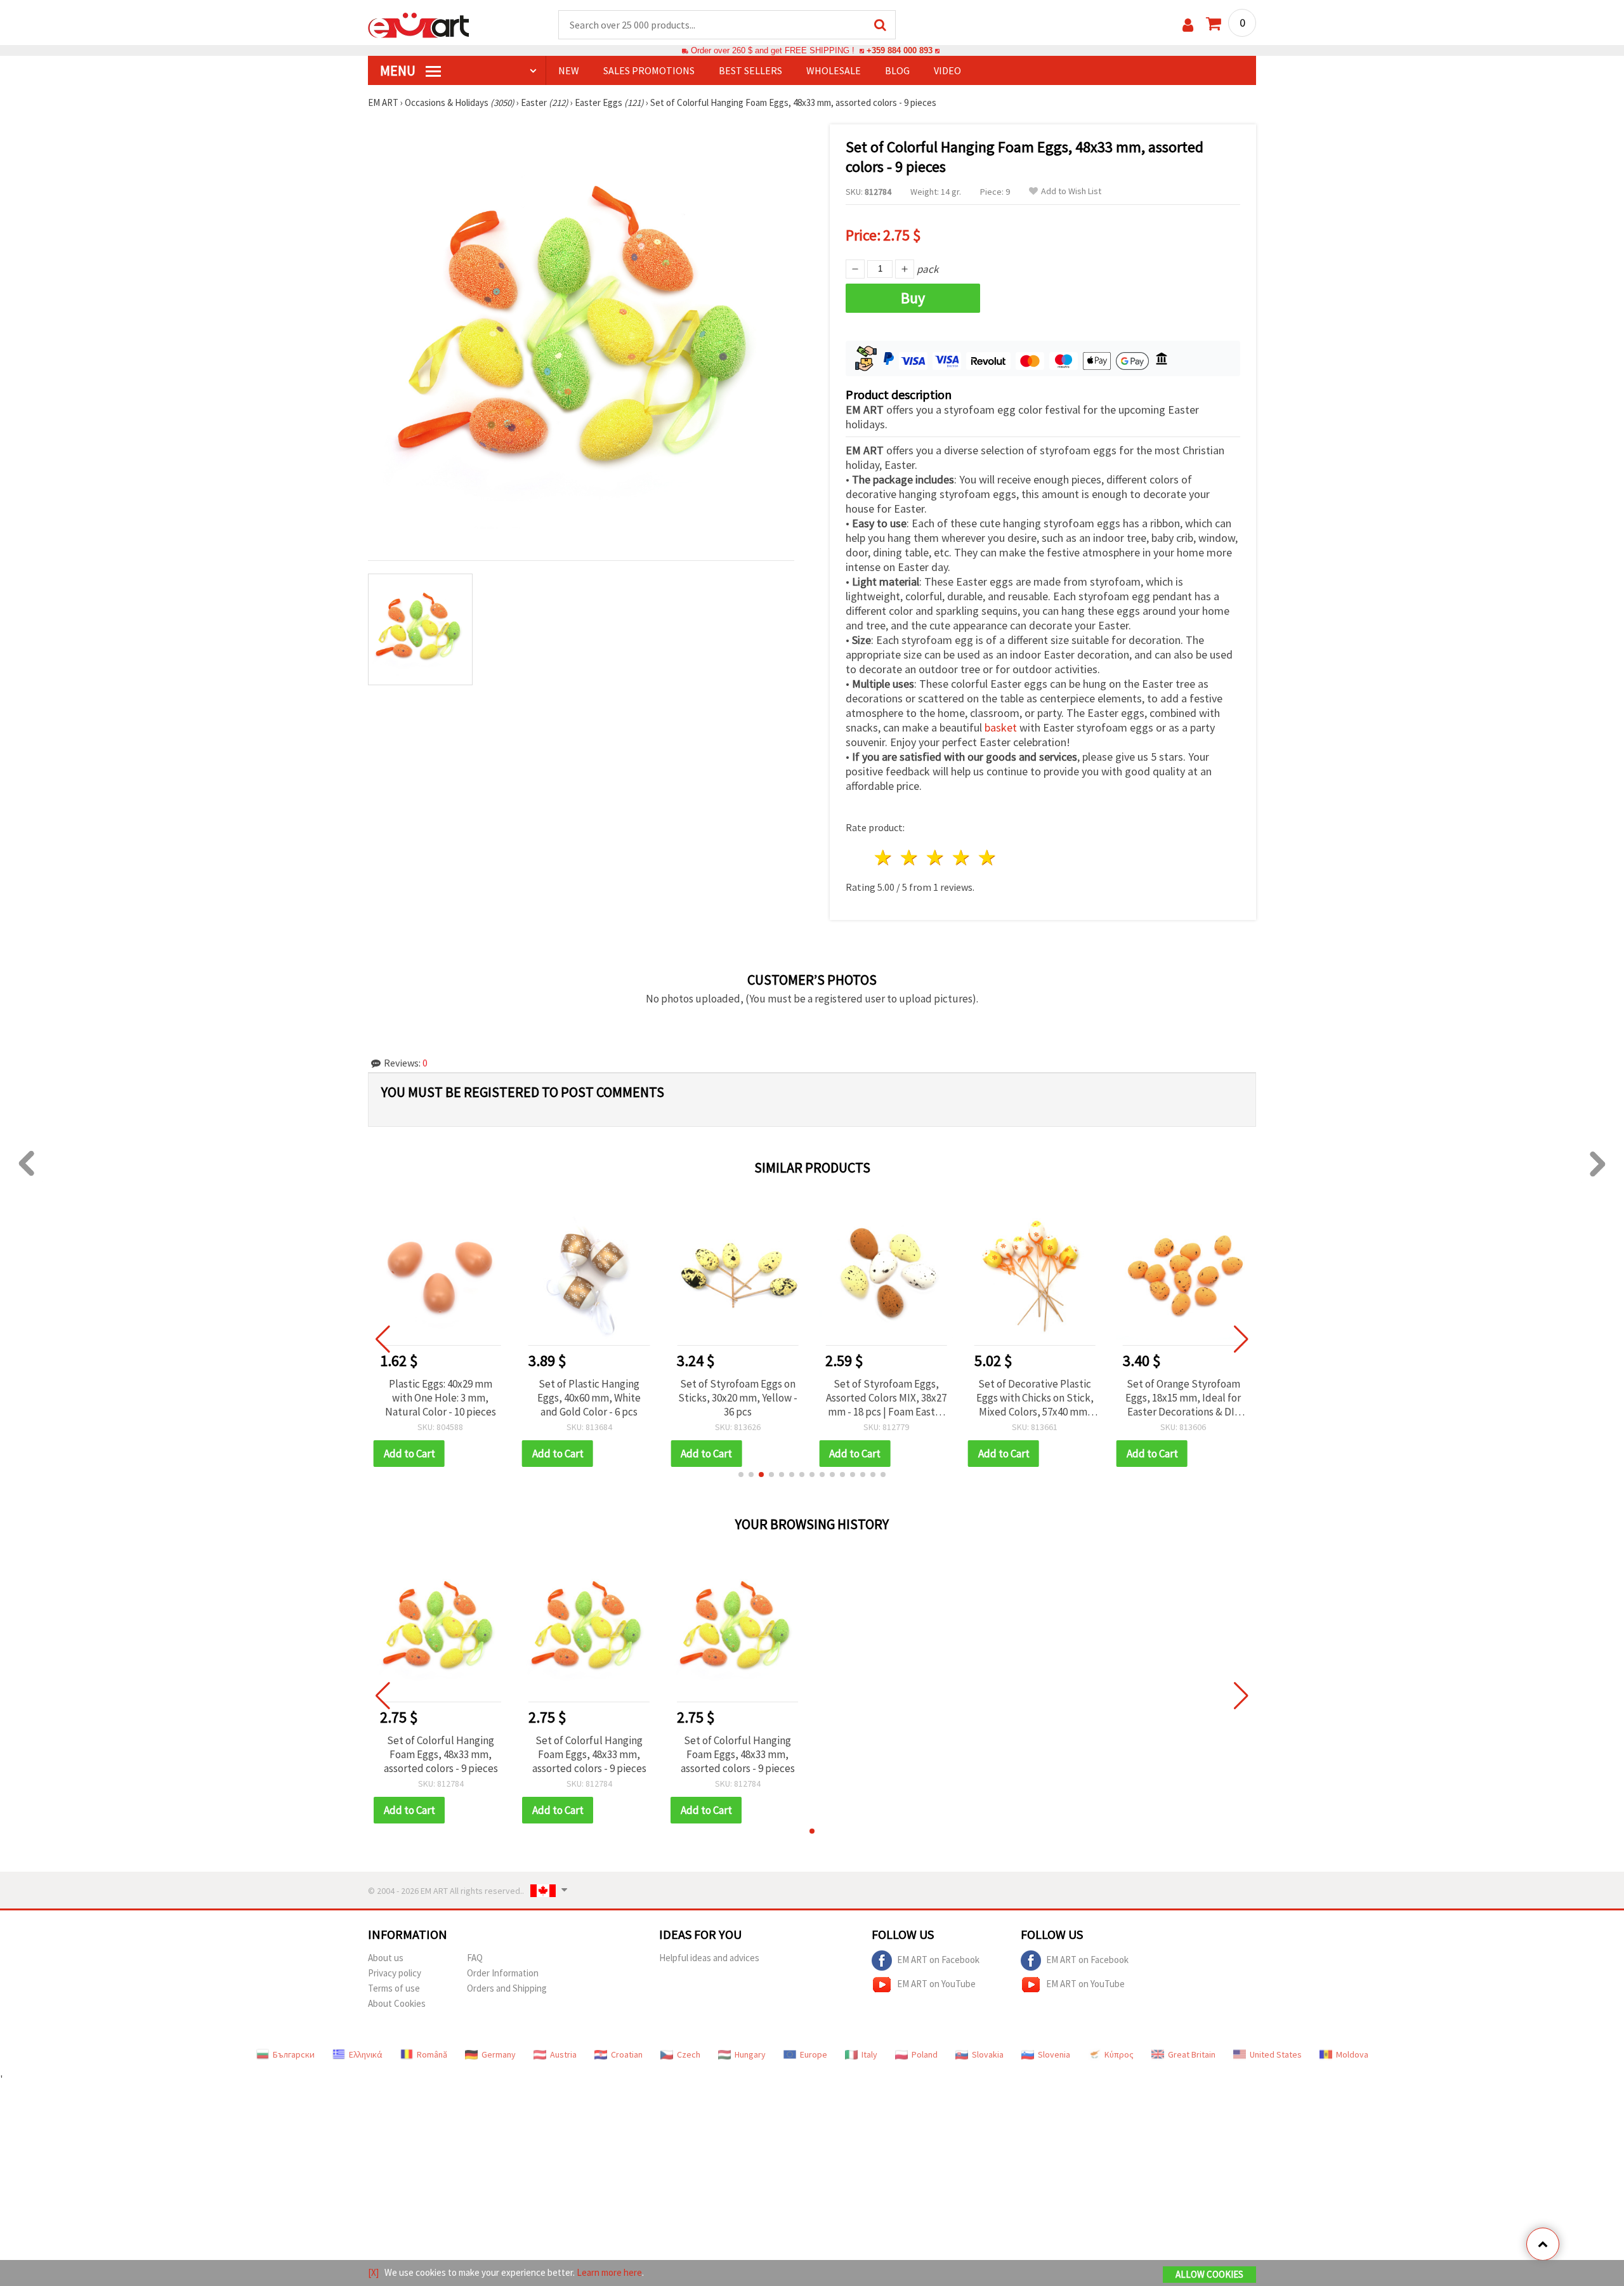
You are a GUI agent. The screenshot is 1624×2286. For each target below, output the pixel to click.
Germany (499, 2054)
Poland (925, 2054)
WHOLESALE (834, 70)
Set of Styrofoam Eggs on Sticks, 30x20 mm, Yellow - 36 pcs (738, 1398)
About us (386, 1958)
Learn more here (609, 2272)
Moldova (1352, 2054)
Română (432, 2054)
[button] (741, 1475)
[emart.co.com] (419, 24)
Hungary (750, 2054)
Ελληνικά (366, 2054)
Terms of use (394, 1988)
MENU (399, 70)
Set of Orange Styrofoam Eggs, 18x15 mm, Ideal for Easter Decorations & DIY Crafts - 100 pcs (1183, 1398)
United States (1276, 2054)
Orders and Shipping (507, 1988)
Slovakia (988, 2054)
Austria (563, 2054)
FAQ (475, 1958)
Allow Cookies (1209, 2274)
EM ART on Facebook (938, 1960)
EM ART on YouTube (936, 1984)
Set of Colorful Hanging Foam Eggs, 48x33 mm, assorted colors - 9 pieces (441, 1754)
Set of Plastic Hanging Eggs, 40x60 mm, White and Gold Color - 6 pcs (589, 1398)
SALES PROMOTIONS (649, 70)
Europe (814, 2054)
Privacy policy (395, 1973)
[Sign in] (1188, 25)
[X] (373, 2272)
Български (294, 2054)
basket (1001, 727)
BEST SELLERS (750, 70)
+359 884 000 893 (900, 50)
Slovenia (1054, 2054)
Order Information (503, 1973)
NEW (569, 70)
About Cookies (397, 2003)
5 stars (987, 857)
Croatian (627, 2054)
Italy (869, 2054)
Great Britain (1192, 2054)
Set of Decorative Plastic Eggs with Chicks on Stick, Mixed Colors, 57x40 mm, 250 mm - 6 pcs (1035, 1398)
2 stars (910, 857)
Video (947, 70)
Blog (897, 70)
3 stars (936, 857)
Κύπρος (1119, 2054)
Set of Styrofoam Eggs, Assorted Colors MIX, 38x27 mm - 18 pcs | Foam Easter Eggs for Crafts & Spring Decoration (886, 1398)
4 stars (961, 857)
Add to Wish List (1071, 191)
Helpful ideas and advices (709, 1958)
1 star (884, 857)
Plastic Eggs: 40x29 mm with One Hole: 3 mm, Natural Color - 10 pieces (441, 1398)
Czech (689, 2054)
